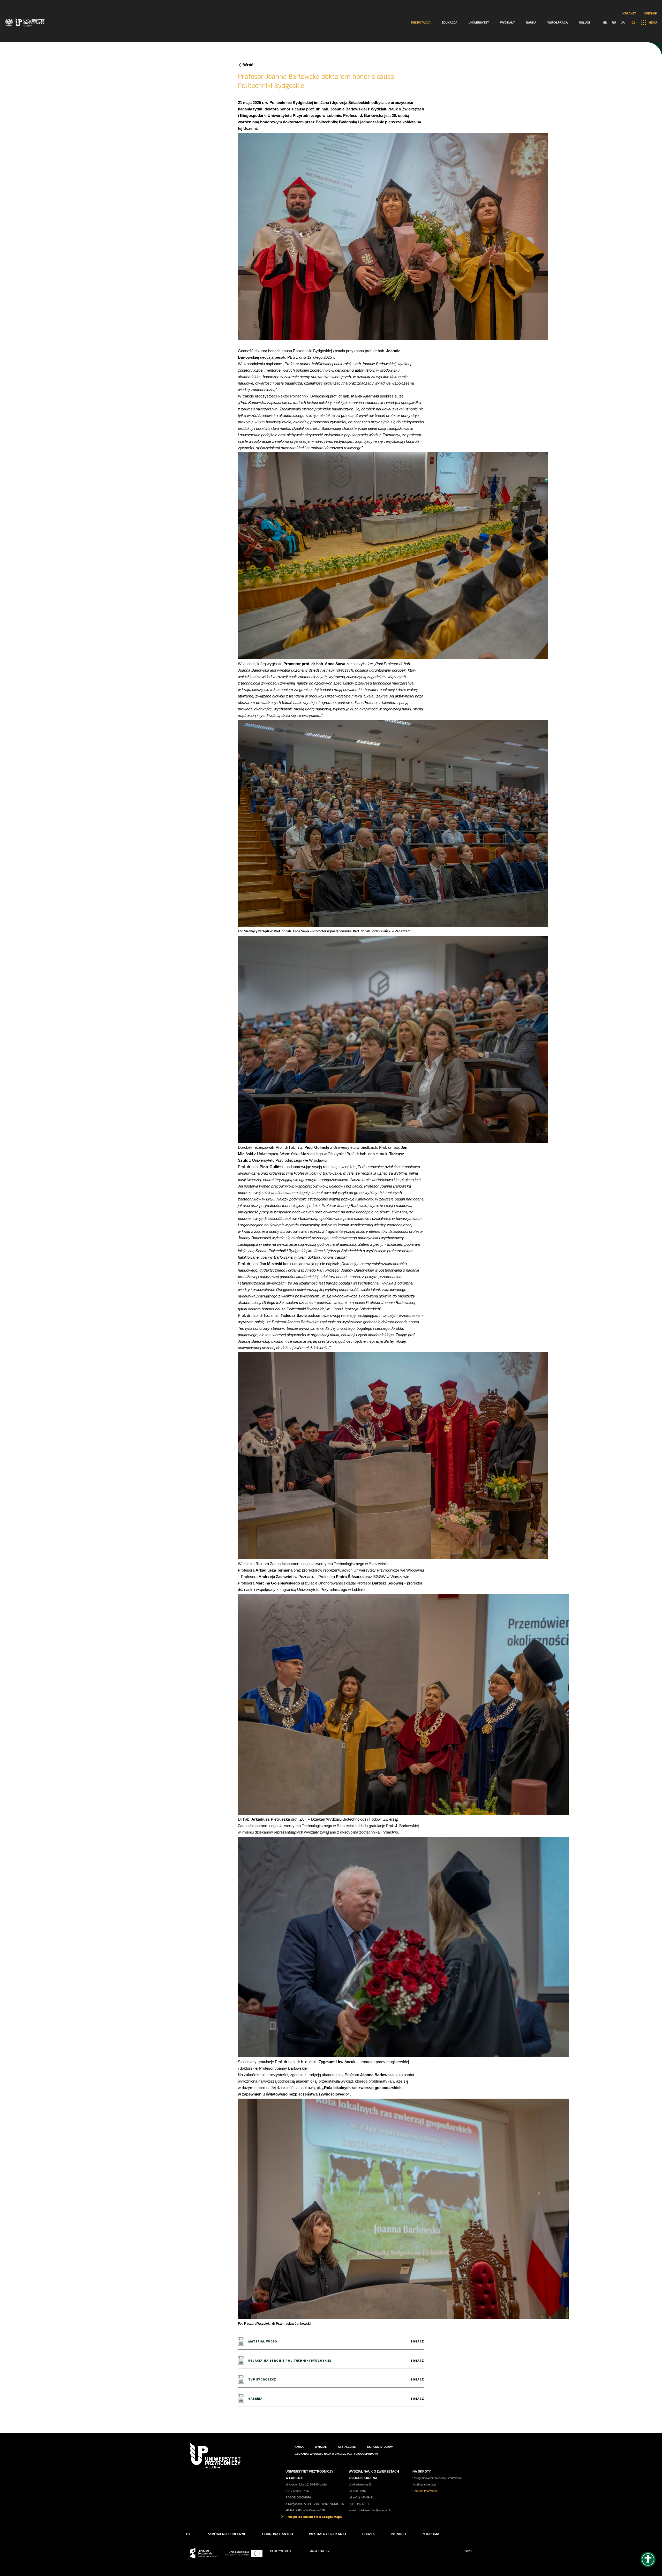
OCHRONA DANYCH (278, 2534)
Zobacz (417, 2342)
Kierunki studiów (380, 2447)
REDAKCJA (430, 2534)
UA (623, 22)
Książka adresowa (424, 2484)
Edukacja (450, 22)
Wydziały (507, 22)
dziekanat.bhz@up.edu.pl (374, 2510)
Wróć (248, 65)
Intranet (629, 13)
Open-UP (650, 13)
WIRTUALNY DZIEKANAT (328, 2534)
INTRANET (399, 2534)
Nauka (531, 22)
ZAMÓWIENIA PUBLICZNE (227, 2534)
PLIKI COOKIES (280, 2551)
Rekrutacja (421, 22)
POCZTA (368, 2534)
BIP (189, 2534)
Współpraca (558, 22)
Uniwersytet (479, 22)
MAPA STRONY (319, 2551)
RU (614, 22)
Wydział (321, 2447)
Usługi (584, 22)
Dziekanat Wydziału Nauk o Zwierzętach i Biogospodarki (336, 2454)
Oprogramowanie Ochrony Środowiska (437, 2478)
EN (605, 22)
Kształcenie (347, 2447)
